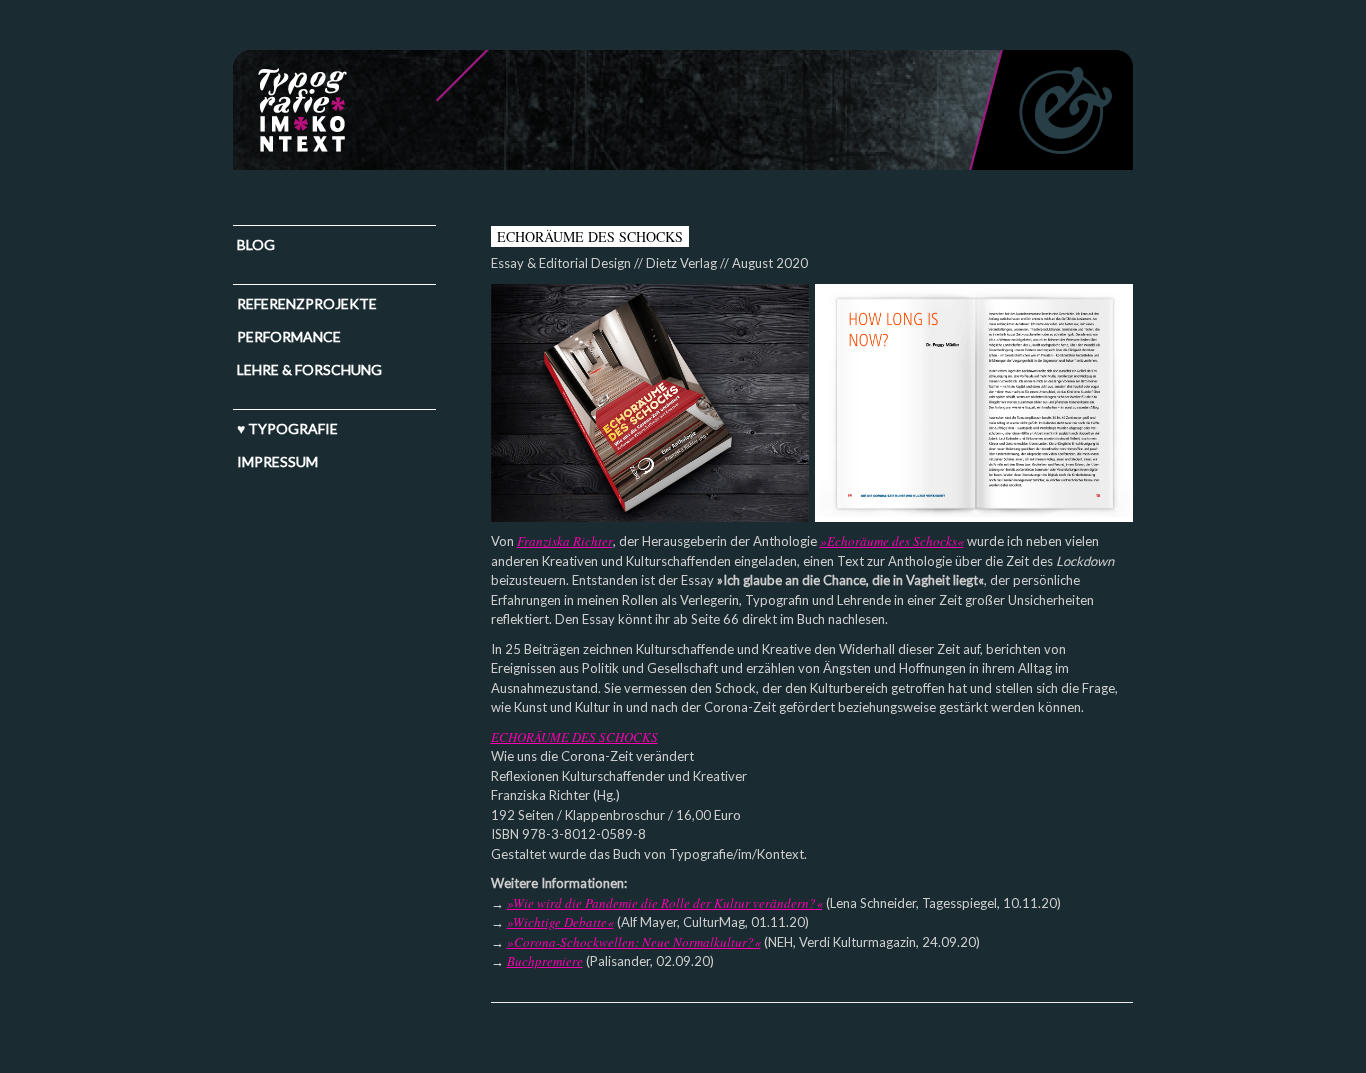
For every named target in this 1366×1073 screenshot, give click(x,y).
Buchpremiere (545, 961)
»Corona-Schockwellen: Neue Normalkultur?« (634, 942)
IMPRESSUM (277, 461)
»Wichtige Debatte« (560, 922)
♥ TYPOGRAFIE (287, 428)
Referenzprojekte (307, 303)
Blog (256, 244)
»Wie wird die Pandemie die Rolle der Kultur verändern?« (665, 903)
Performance (289, 336)
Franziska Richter (565, 541)
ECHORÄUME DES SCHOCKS (574, 737)
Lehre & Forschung (309, 369)
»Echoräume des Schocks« (892, 541)
